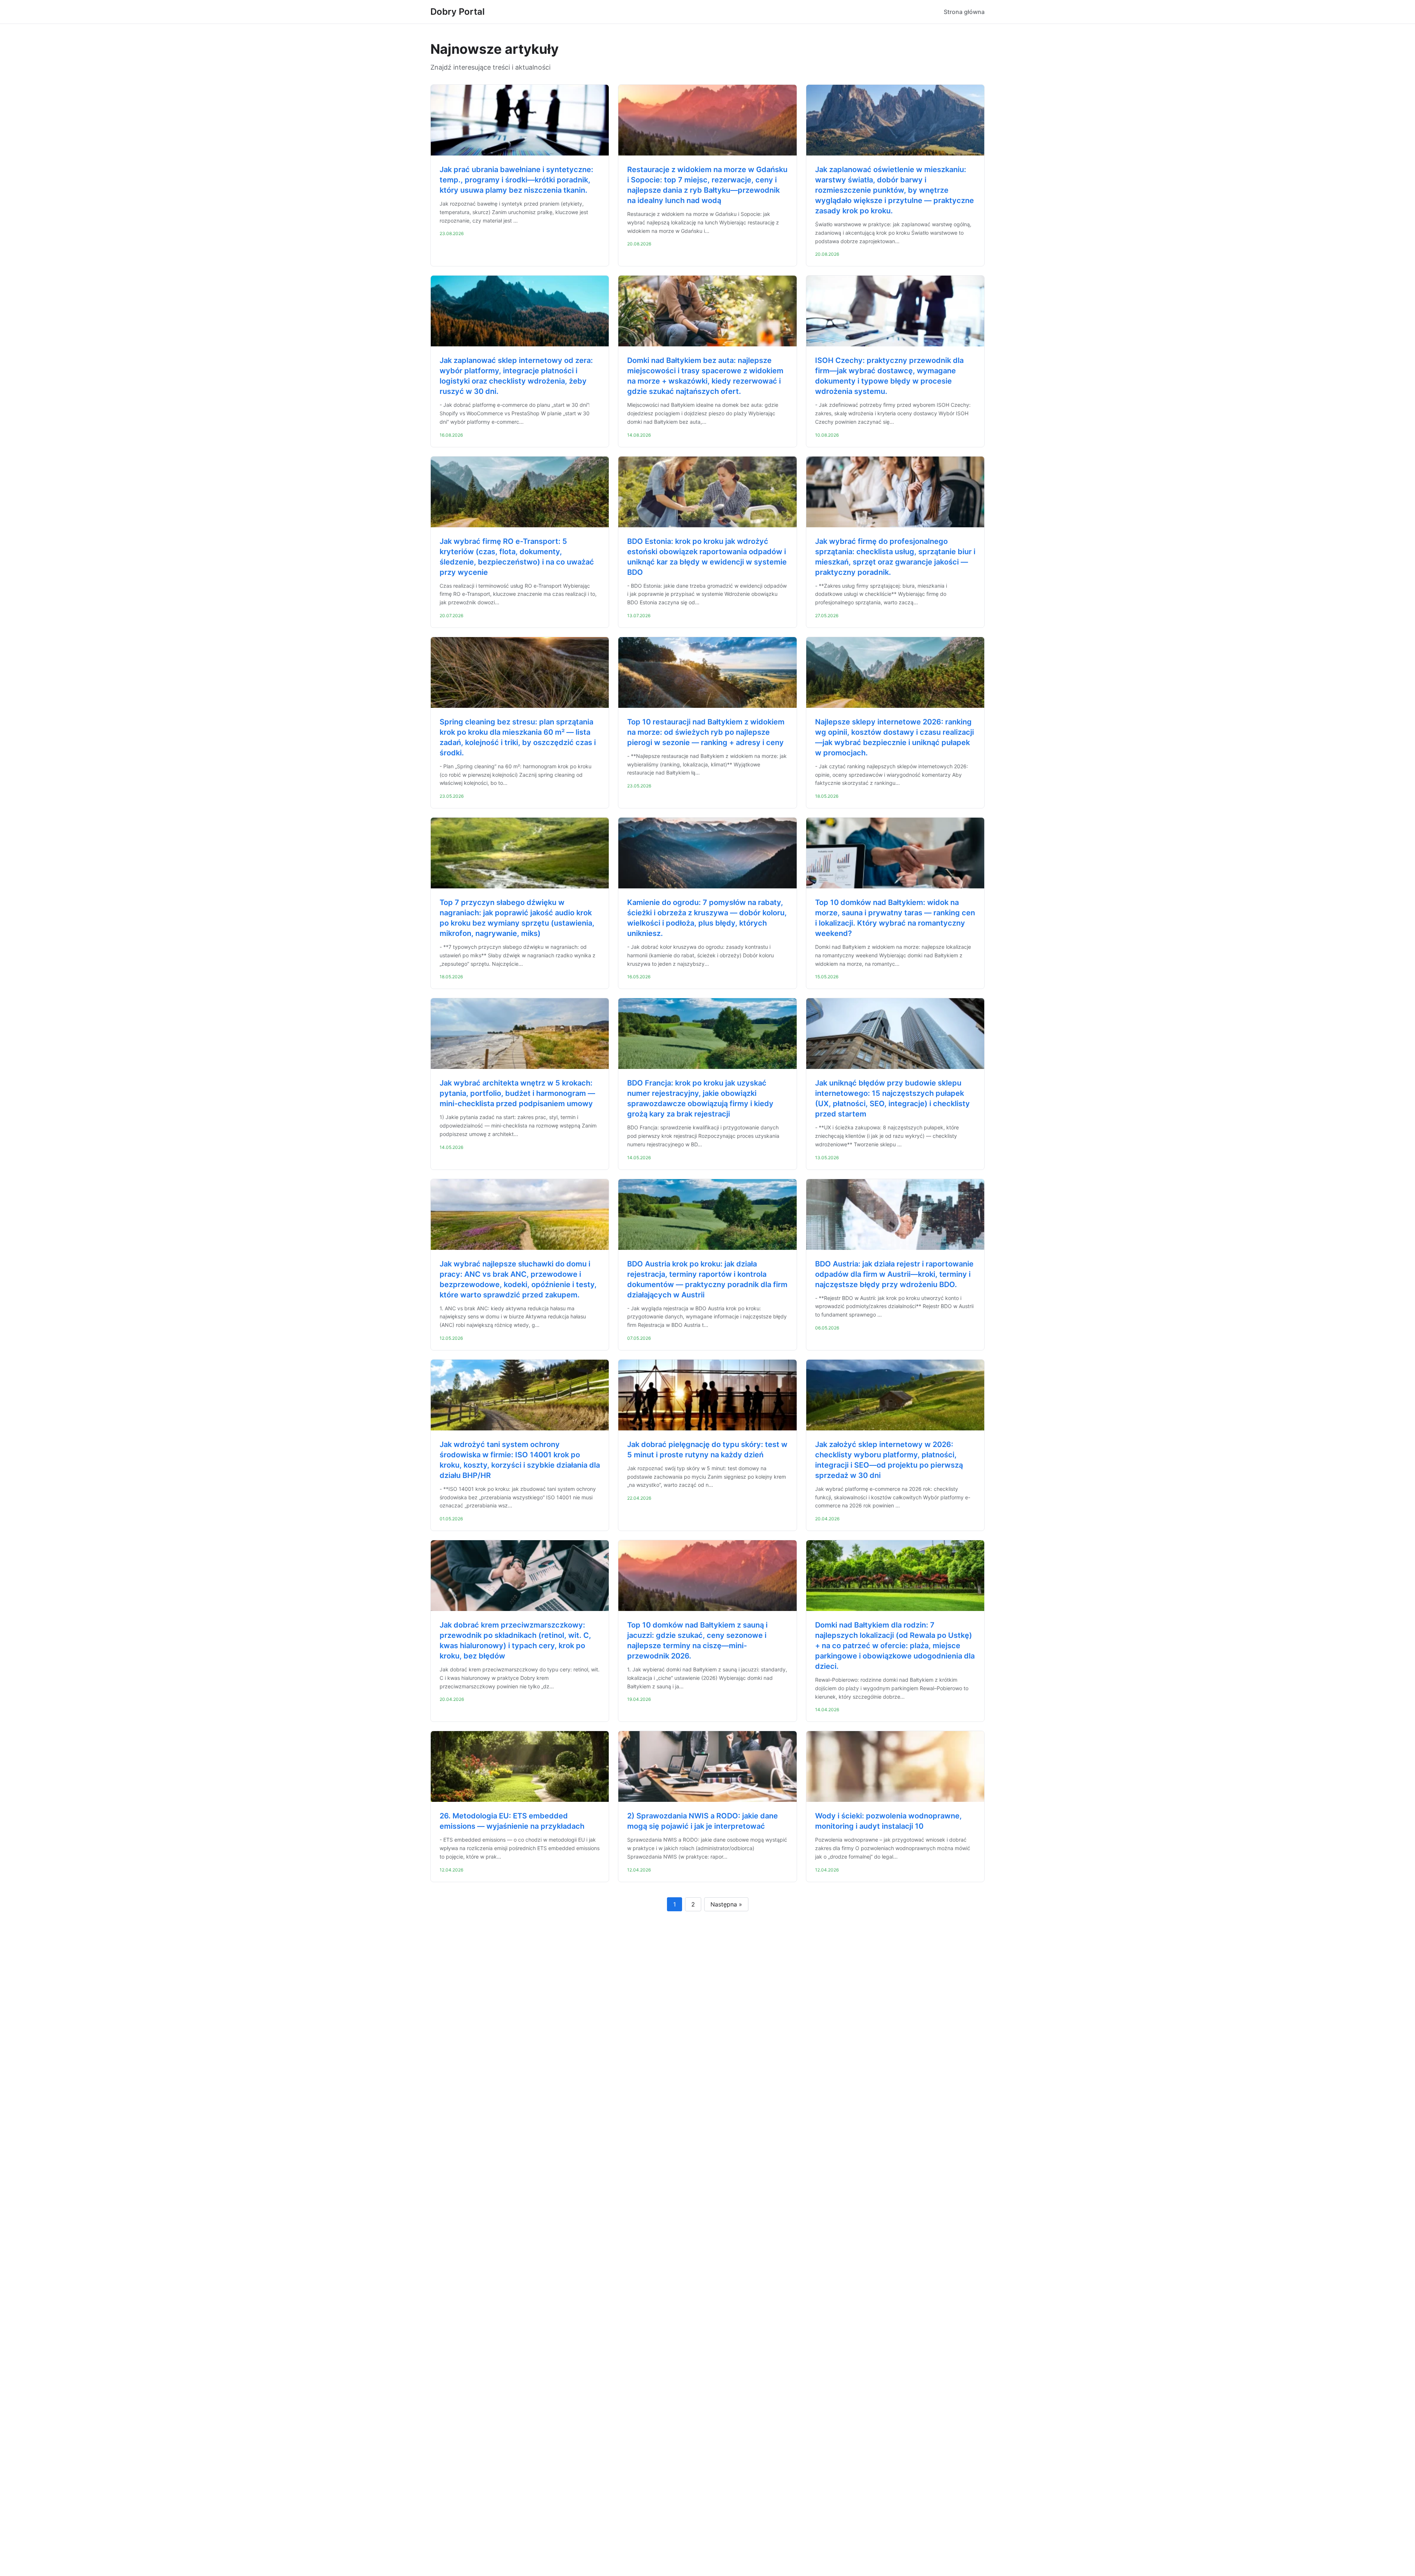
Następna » (726, 1904)
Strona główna (964, 12)
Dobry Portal (457, 12)
